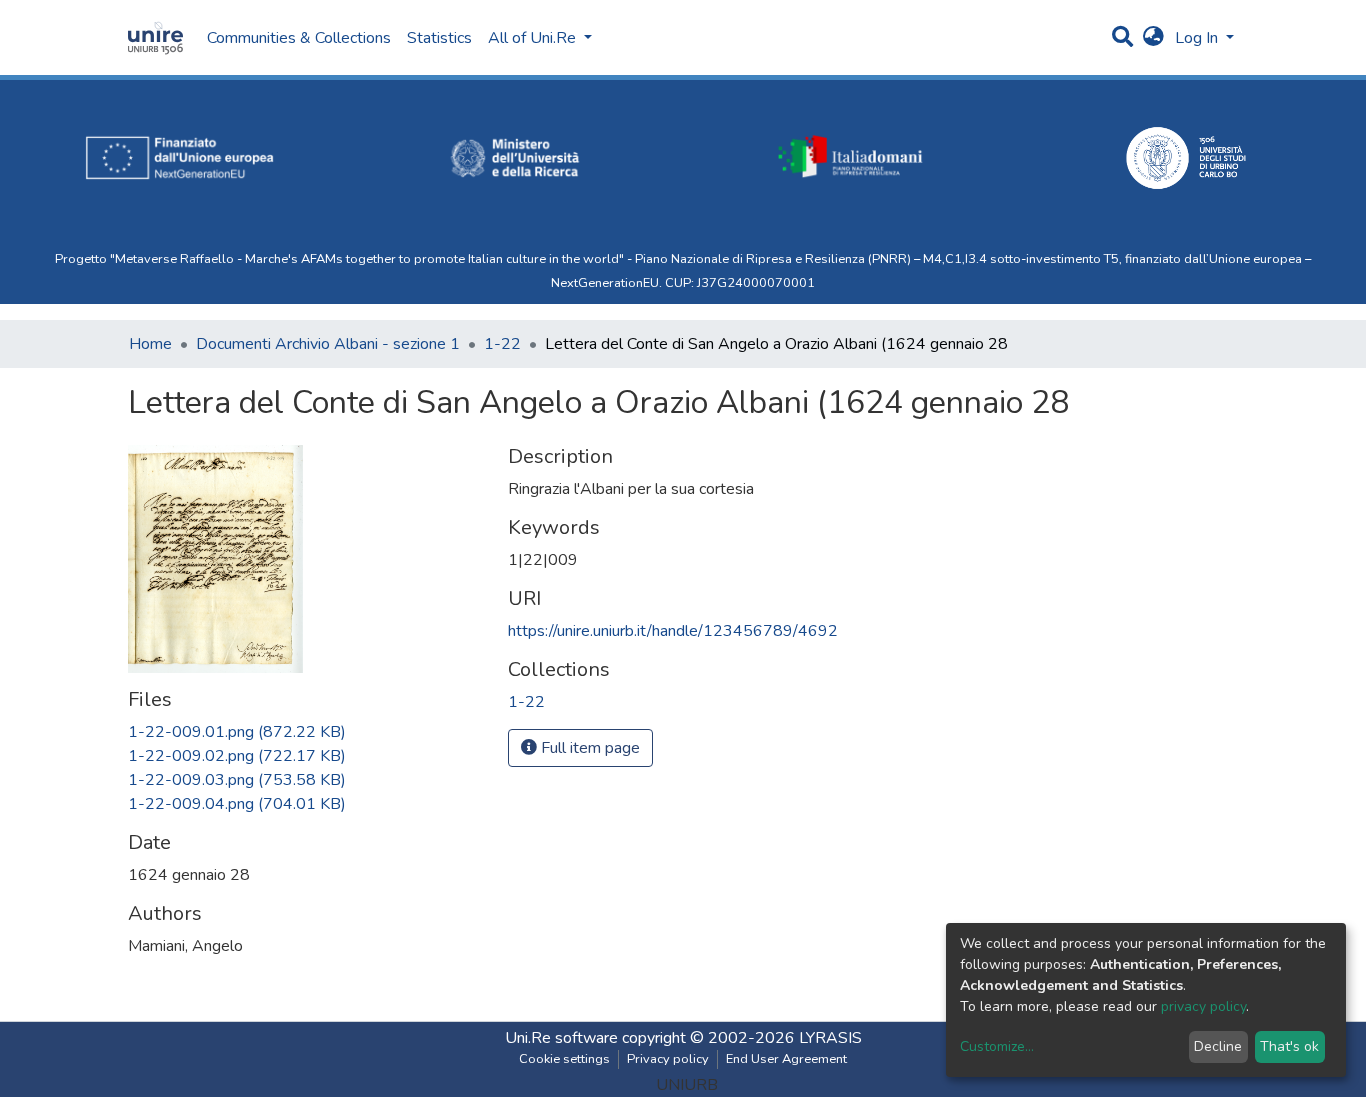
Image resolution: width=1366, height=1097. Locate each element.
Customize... (997, 1046)
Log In (1198, 38)
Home (150, 344)
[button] (1153, 38)
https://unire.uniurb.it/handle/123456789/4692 (673, 631)
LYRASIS (830, 1038)
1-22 (502, 344)
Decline (1218, 1046)
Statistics (439, 38)
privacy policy (1203, 1006)
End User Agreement (786, 1059)
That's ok (1289, 1046)
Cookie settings (564, 1059)
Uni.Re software (561, 1038)
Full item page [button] (588, 748)
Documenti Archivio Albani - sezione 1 (328, 344)
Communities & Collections (299, 38)
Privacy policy (668, 1059)
